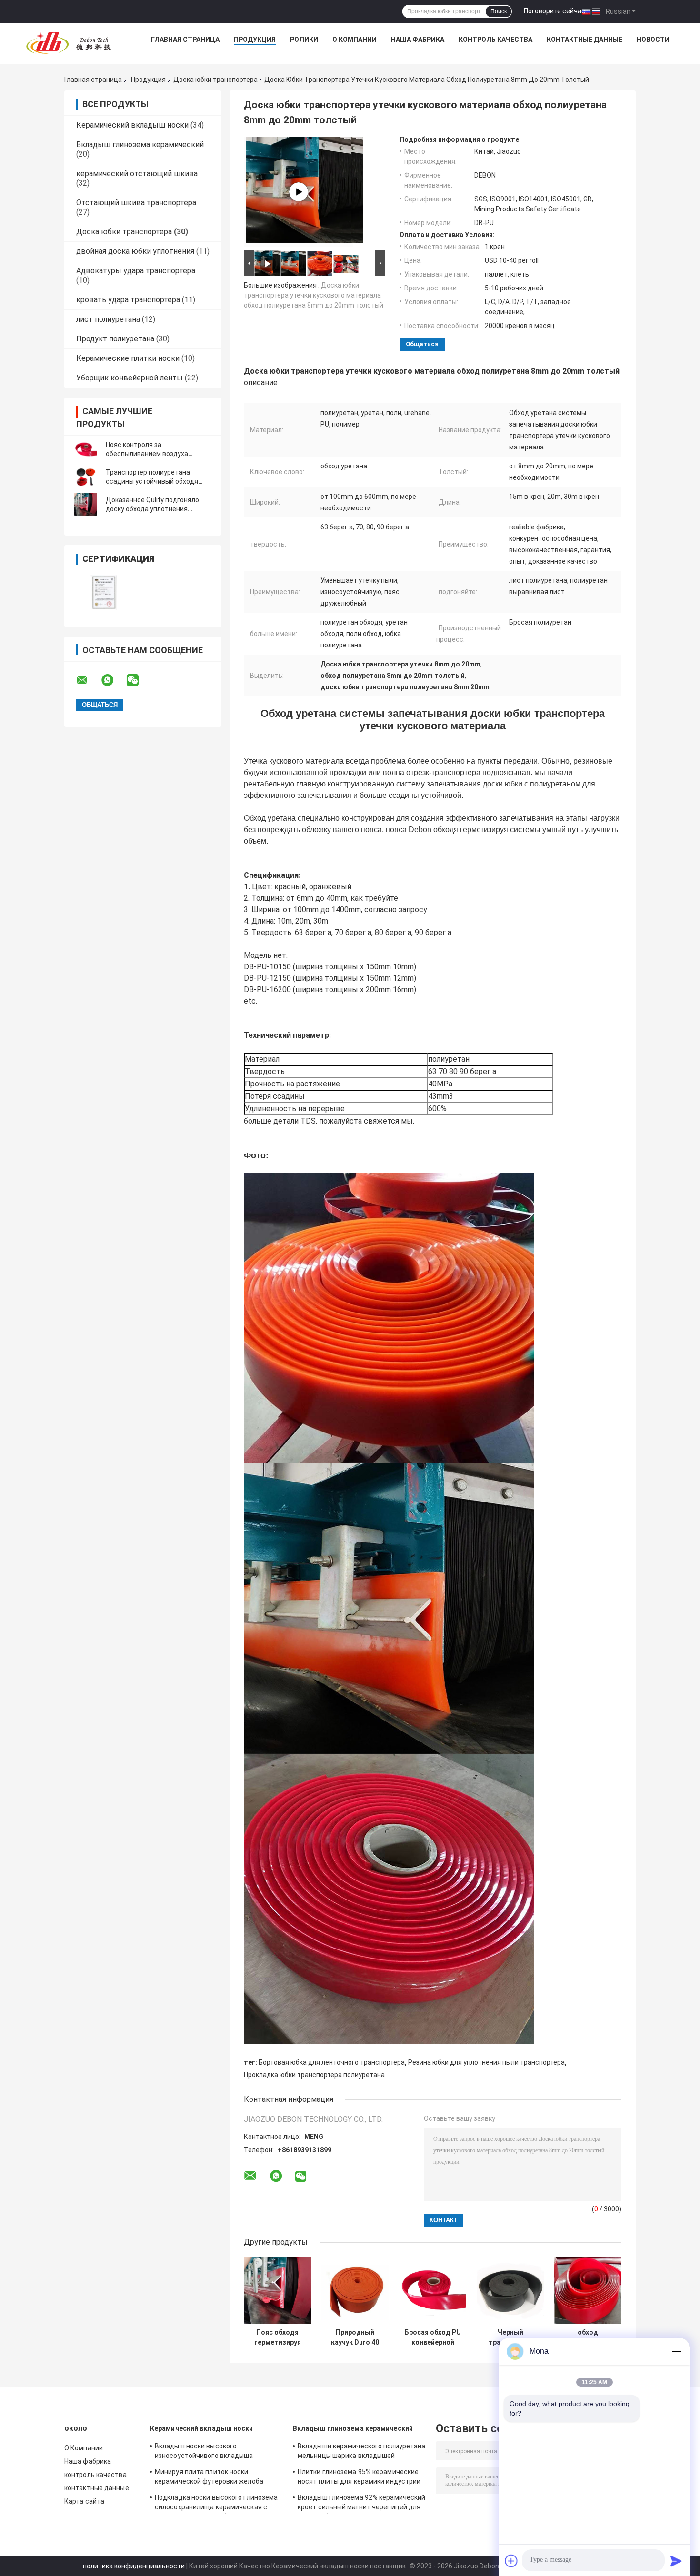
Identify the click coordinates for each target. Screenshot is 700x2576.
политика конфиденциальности (134, 2566)
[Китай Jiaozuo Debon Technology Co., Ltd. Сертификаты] (104, 592)
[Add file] (511, 2561)
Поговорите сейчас (555, 11)
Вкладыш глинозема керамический (140, 144)
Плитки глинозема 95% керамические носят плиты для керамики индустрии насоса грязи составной (359, 2478)
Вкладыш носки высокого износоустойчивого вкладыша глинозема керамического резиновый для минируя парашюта (215, 2452)
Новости (653, 40)
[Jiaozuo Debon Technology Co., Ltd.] (69, 42)
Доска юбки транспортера (215, 80)
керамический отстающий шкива (137, 174)
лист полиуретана (108, 319)
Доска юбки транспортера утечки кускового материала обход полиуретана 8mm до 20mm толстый (314, 295)
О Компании (355, 40)
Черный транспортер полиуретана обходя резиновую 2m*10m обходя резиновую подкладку (510, 2337)
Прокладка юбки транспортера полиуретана (314, 2075)
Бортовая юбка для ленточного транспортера (332, 2062)
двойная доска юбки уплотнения (135, 251)
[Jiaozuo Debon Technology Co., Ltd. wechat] (139, 680)
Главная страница (185, 40)
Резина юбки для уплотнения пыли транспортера (486, 2062)
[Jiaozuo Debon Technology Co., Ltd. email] (88, 680)
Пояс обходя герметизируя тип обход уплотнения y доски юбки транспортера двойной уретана (277, 2337)
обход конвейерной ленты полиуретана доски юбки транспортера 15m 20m (588, 2337)
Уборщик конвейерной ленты (130, 378)
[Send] (676, 2561)
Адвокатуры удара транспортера (136, 271)
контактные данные (585, 40)
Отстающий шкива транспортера (136, 203)
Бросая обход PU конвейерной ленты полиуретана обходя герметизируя (433, 2337)
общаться (422, 344)
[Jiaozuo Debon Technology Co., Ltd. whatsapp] (113, 680)
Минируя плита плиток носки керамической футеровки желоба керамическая (209, 2478)
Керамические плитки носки (128, 358)
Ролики (304, 40)
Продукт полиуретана (115, 339)
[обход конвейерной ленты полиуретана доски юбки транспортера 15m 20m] (588, 2290)
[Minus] (676, 2351)
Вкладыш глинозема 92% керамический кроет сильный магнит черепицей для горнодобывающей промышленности (361, 2504)
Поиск (499, 11)
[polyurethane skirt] (299, 192)
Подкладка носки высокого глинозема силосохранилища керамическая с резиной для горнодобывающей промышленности (216, 2504)
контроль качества (495, 40)
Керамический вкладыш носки (132, 125)
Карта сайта (84, 2501)
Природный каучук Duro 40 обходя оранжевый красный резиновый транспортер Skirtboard (355, 2337)
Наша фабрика (418, 40)
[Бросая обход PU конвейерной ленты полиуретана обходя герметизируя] (433, 2290)
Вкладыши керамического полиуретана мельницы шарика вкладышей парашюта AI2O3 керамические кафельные (361, 2452)
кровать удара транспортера (128, 300)
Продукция (255, 40)
